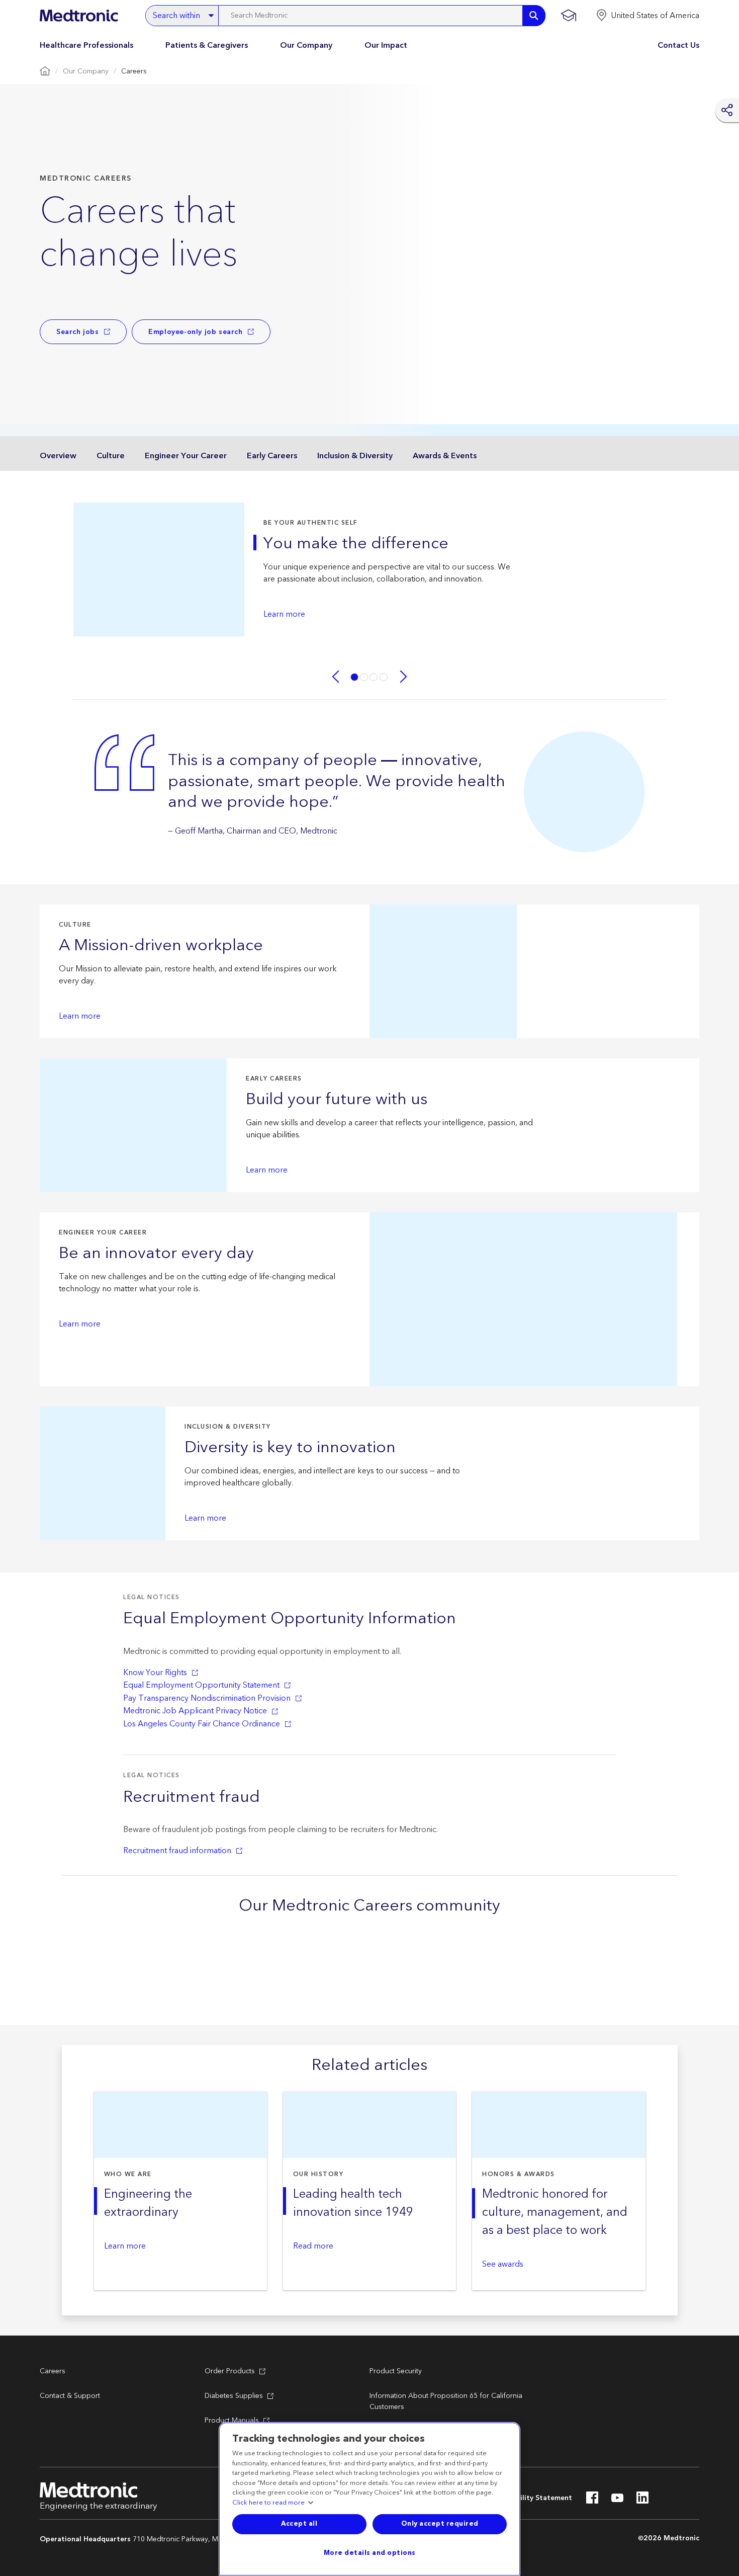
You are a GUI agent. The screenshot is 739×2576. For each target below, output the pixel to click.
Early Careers (272, 456)
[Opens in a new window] (592, 2501)
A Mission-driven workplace (161, 946)
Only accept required (440, 2524)
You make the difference (356, 544)
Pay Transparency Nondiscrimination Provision (207, 1698)
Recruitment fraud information (177, 1851)
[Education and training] (568, 16)
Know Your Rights (155, 1673)
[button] (648, 16)
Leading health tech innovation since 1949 (353, 2203)
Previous (335, 677)
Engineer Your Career (186, 456)
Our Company (306, 45)
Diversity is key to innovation (290, 1448)
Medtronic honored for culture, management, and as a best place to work (555, 2212)
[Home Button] (45, 72)
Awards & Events (445, 456)
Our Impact (386, 45)
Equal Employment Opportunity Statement (201, 1685)
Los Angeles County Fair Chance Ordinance (202, 1724)
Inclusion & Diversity (355, 456)
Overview (58, 456)
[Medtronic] (79, 16)
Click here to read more (268, 2503)
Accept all (299, 2524)
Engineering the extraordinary (148, 2203)
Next (404, 677)
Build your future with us (337, 1100)
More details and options (370, 2553)
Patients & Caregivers (207, 45)
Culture (111, 456)
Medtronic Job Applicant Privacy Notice (195, 1711)
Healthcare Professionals (86, 45)
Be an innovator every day (156, 1254)
